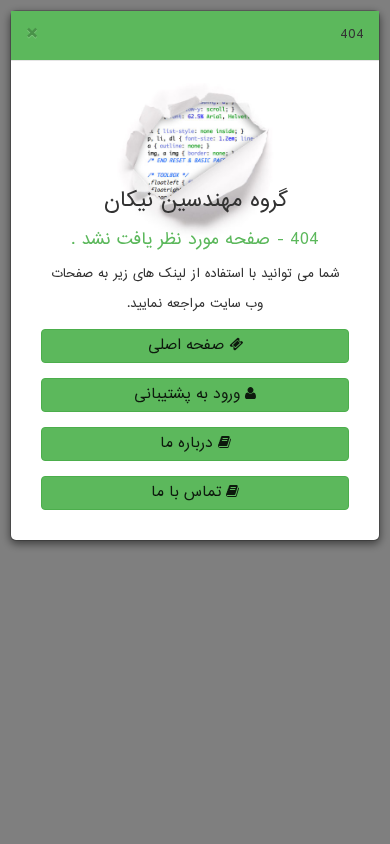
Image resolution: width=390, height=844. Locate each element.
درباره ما (189, 443)
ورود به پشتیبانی (189, 394)
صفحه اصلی (188, 345)
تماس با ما (188, 492)
